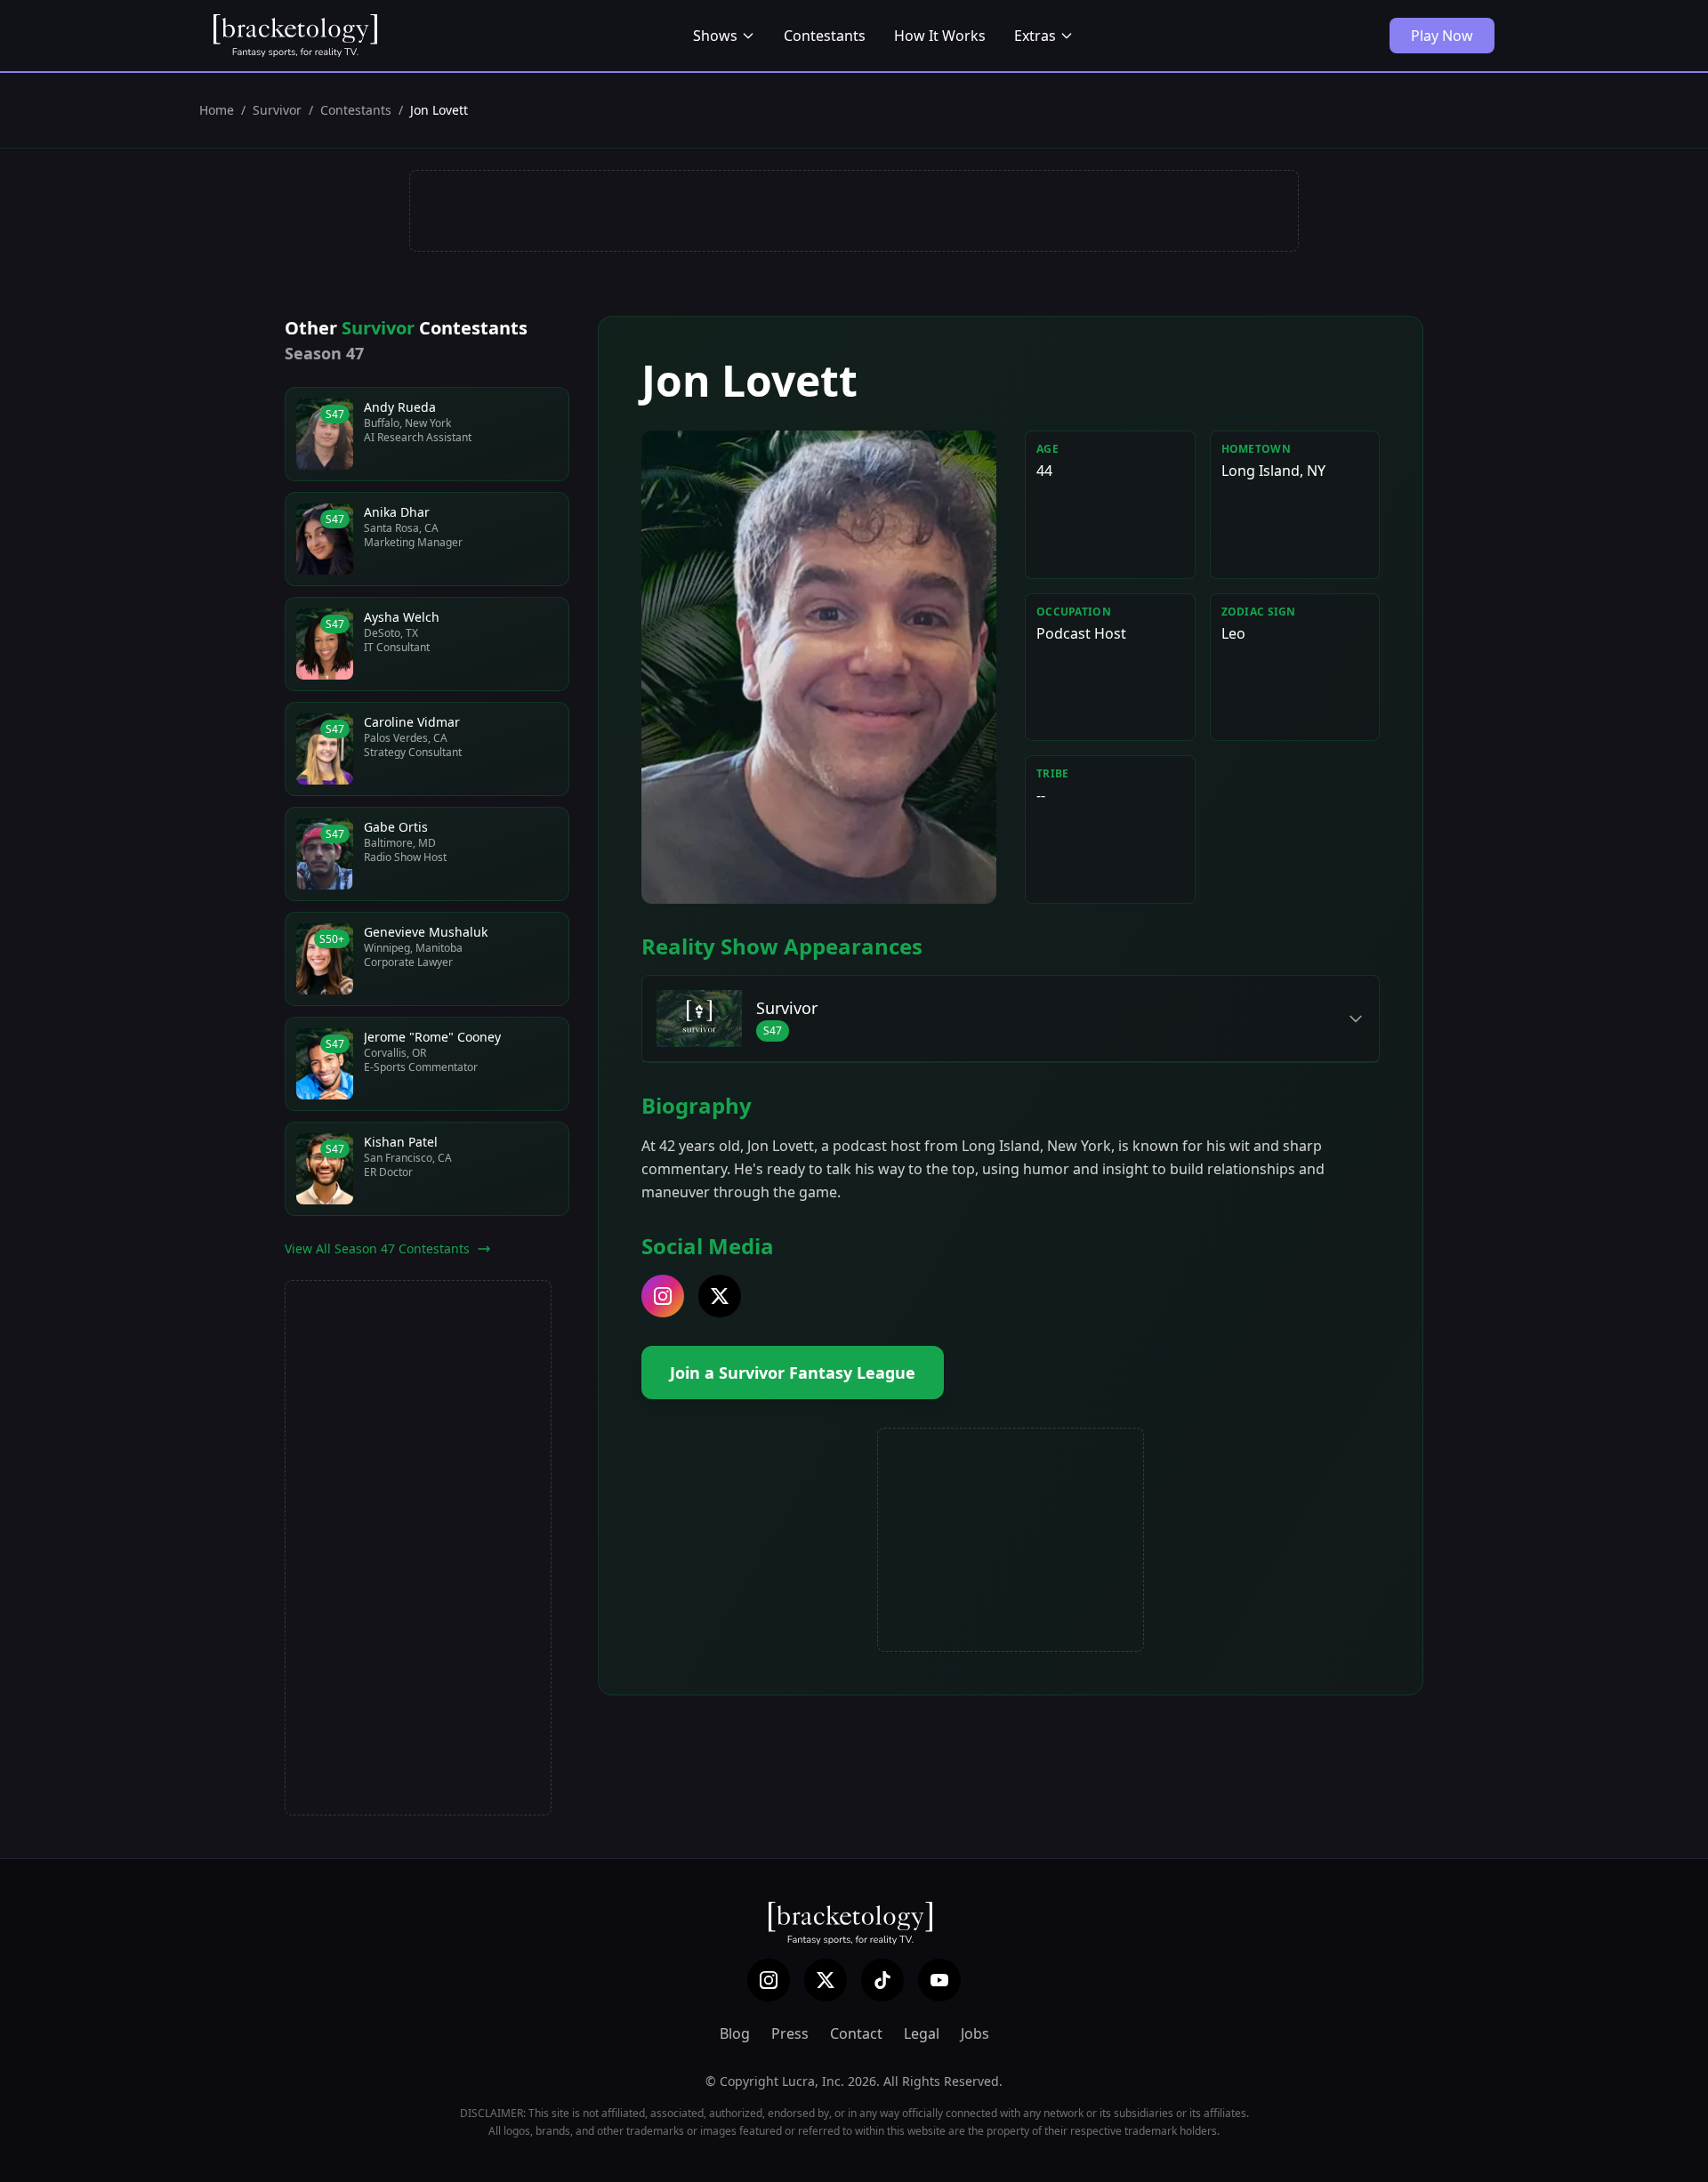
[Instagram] (769, 1980)
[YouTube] (939, 1980)
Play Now (1442, 36)
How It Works (940, 36)
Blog (735, 2033)
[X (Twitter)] (826, 1980)
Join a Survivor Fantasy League (793, 1373)
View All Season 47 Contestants (377, 1248)
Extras (1035, 36)
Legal (922, 2033)
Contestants (825, 36)
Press (790, 2033)
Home (217, 110)
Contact (856, 2033)
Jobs (975, 2033)
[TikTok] (882, 1980)
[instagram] (663, 1296)
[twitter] (720, 1296)
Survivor (277, 110)
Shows (715, 36)
